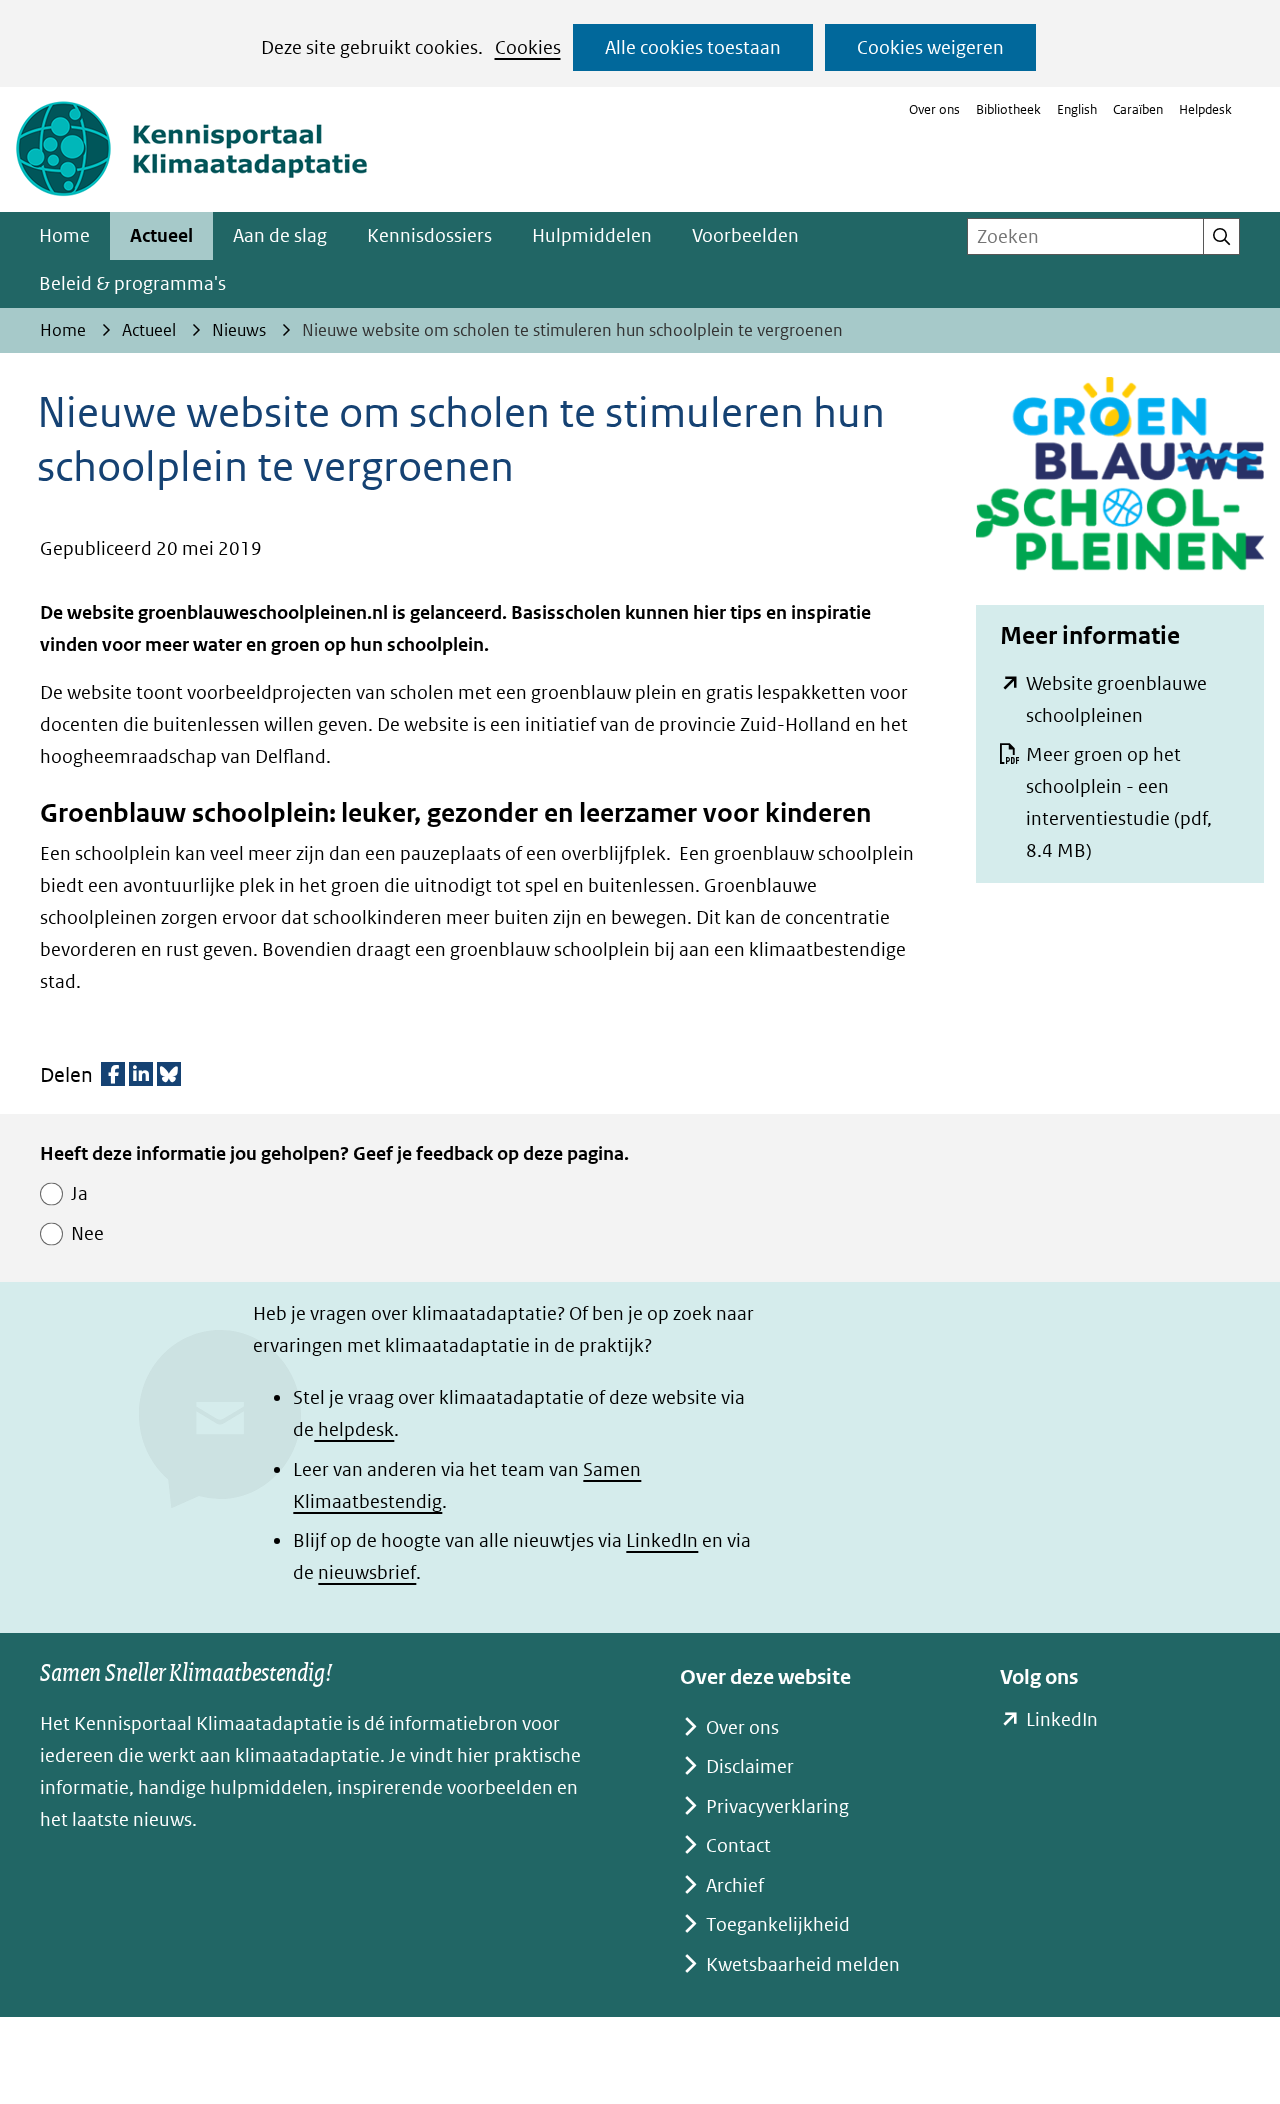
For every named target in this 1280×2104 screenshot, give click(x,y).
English (1077, 109)
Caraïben (1138, 109)
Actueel (161, 235)
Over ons (934, 109)
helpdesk (354, 1429)
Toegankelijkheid (778, 1924)
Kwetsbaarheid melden (803, 1964)
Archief (735, 1885)
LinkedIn (662, 1540)
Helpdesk (1205, 109)
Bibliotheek (1008, 109)
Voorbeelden (745, 235)
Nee (87, 1233)
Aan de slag (280, 235)
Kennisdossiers (429, 235)
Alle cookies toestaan (693, 47)
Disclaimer (750, 1766)
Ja (79, 1193)
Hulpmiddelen (592, 235)
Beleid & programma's (132, 283)
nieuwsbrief (367, 1572)
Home (64, 235)
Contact (738, 1845)
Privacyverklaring (777, 1806)
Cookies (528, 47)
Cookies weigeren (930, 47)
